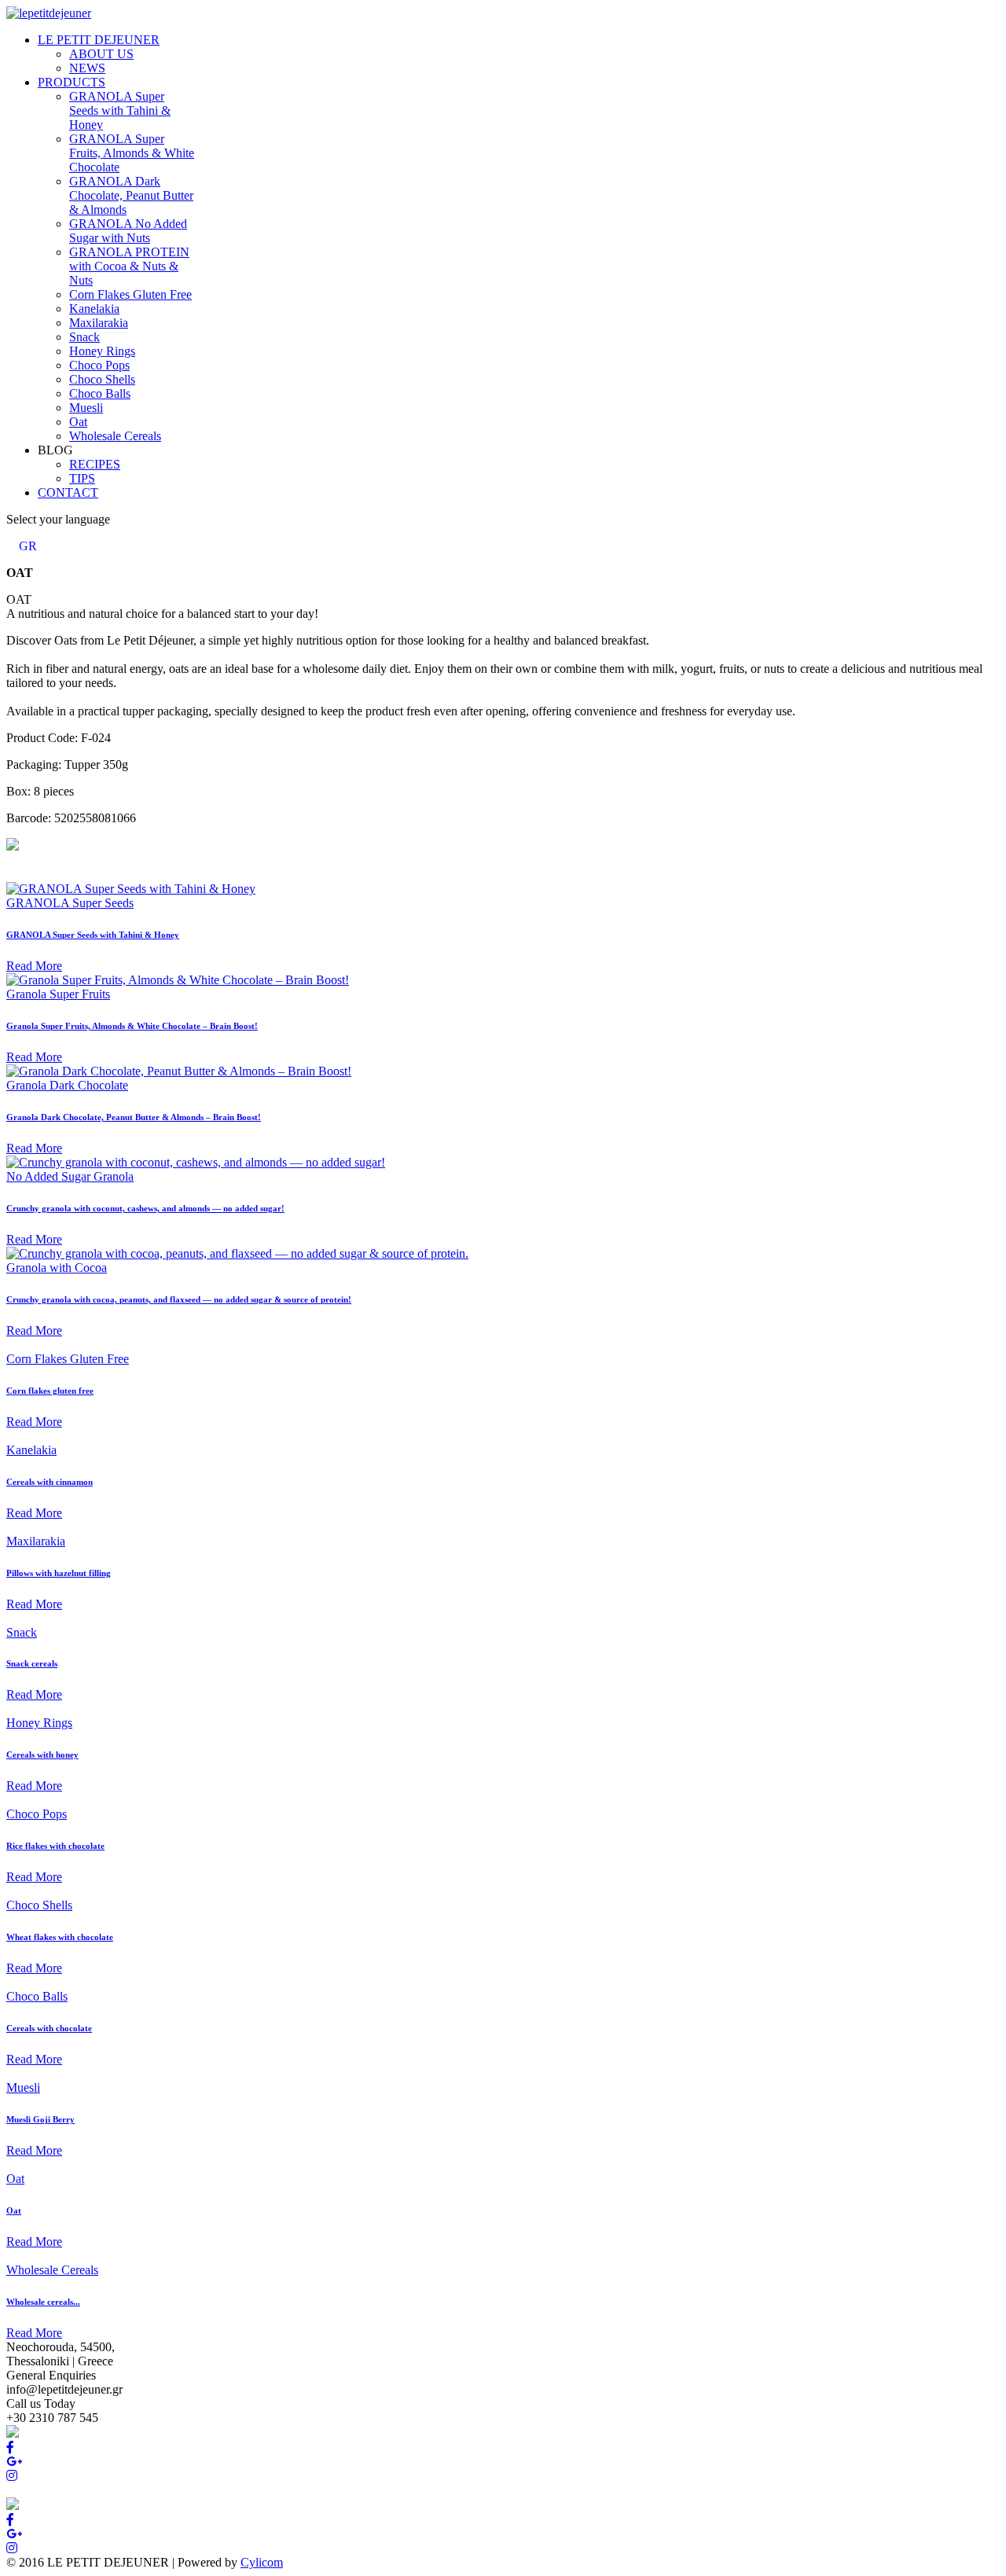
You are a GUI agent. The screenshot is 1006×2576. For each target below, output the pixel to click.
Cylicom (262, 2562)
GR (28, 546)
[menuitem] (99, 40)
